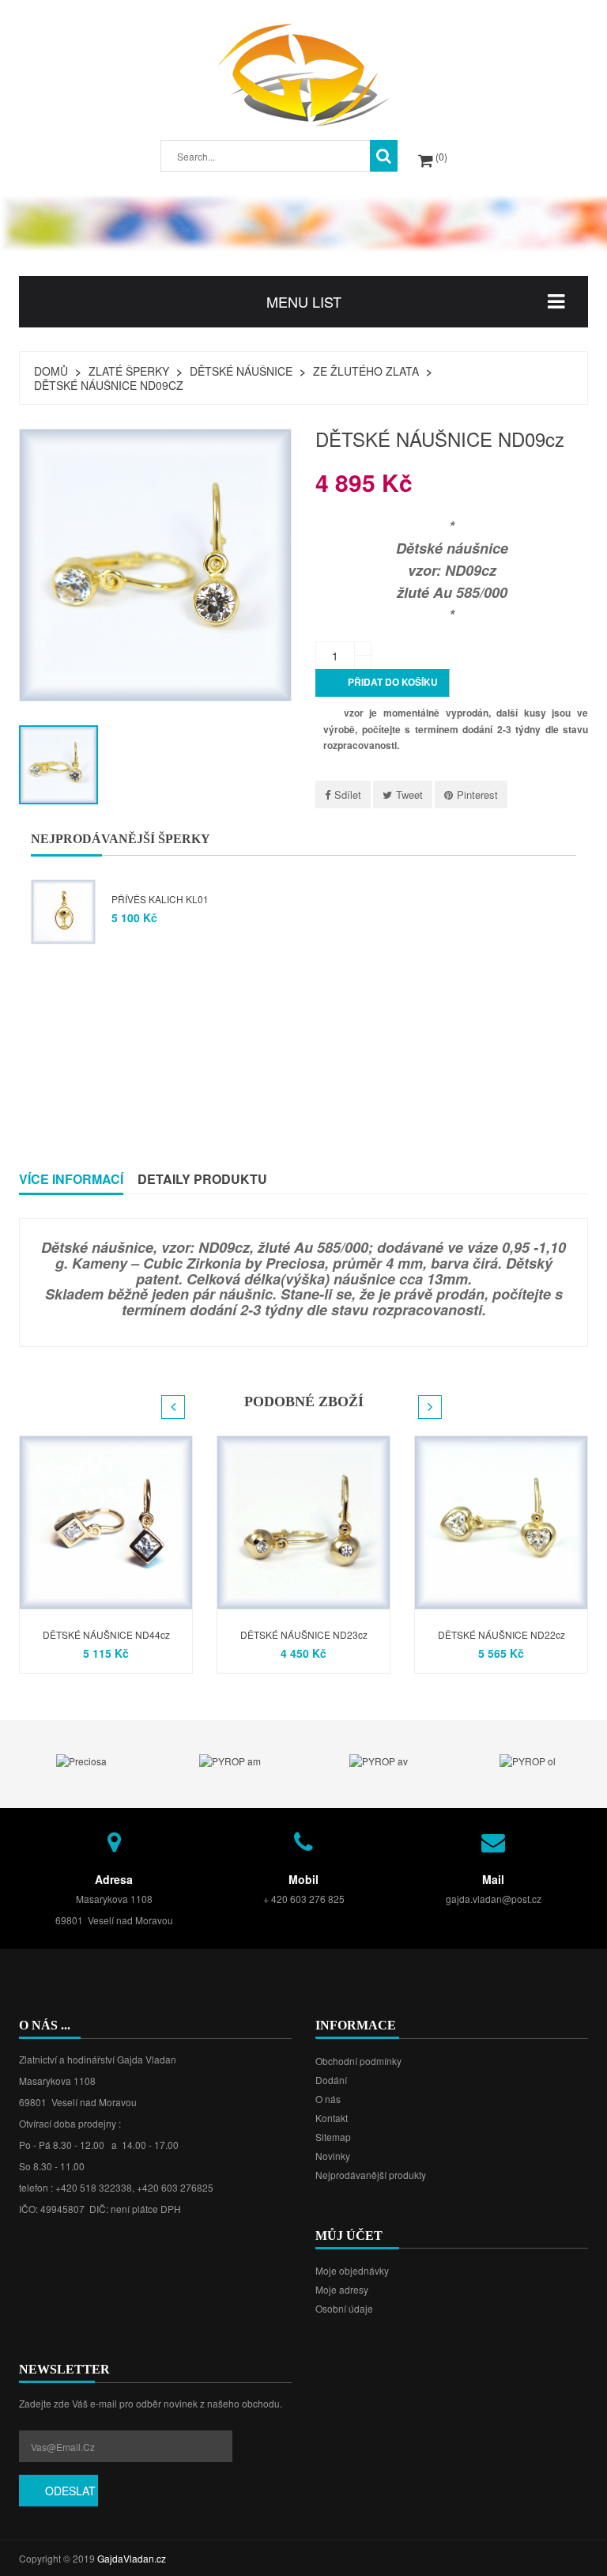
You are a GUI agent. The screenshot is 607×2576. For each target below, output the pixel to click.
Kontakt (332, 2118)
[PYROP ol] (528, 1759)
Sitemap (333, 2137)
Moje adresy (342, 2289)
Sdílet (348, 794)
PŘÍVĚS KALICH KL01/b (173, 899)
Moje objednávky (352, 2270)
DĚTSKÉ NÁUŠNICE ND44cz (106, 1634)
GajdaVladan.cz (132, 2558)
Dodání (331, 2080)
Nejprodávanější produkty (371, 2175)
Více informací (71, 1179)
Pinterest (477, 794)
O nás (328, 2099)
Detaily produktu (202, 1179)
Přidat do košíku (383, 683)
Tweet (409, 794)
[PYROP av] (379, 1759)
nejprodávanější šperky (121, 839)
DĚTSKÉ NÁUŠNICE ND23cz (304, 1634)
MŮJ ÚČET (349, 2236)
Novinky (333, 2156)
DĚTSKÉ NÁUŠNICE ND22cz (501, 1634)
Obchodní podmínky (358, 2061)
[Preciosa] (81, 1759)
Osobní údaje (344, 2308)
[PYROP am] (230, 1759)
